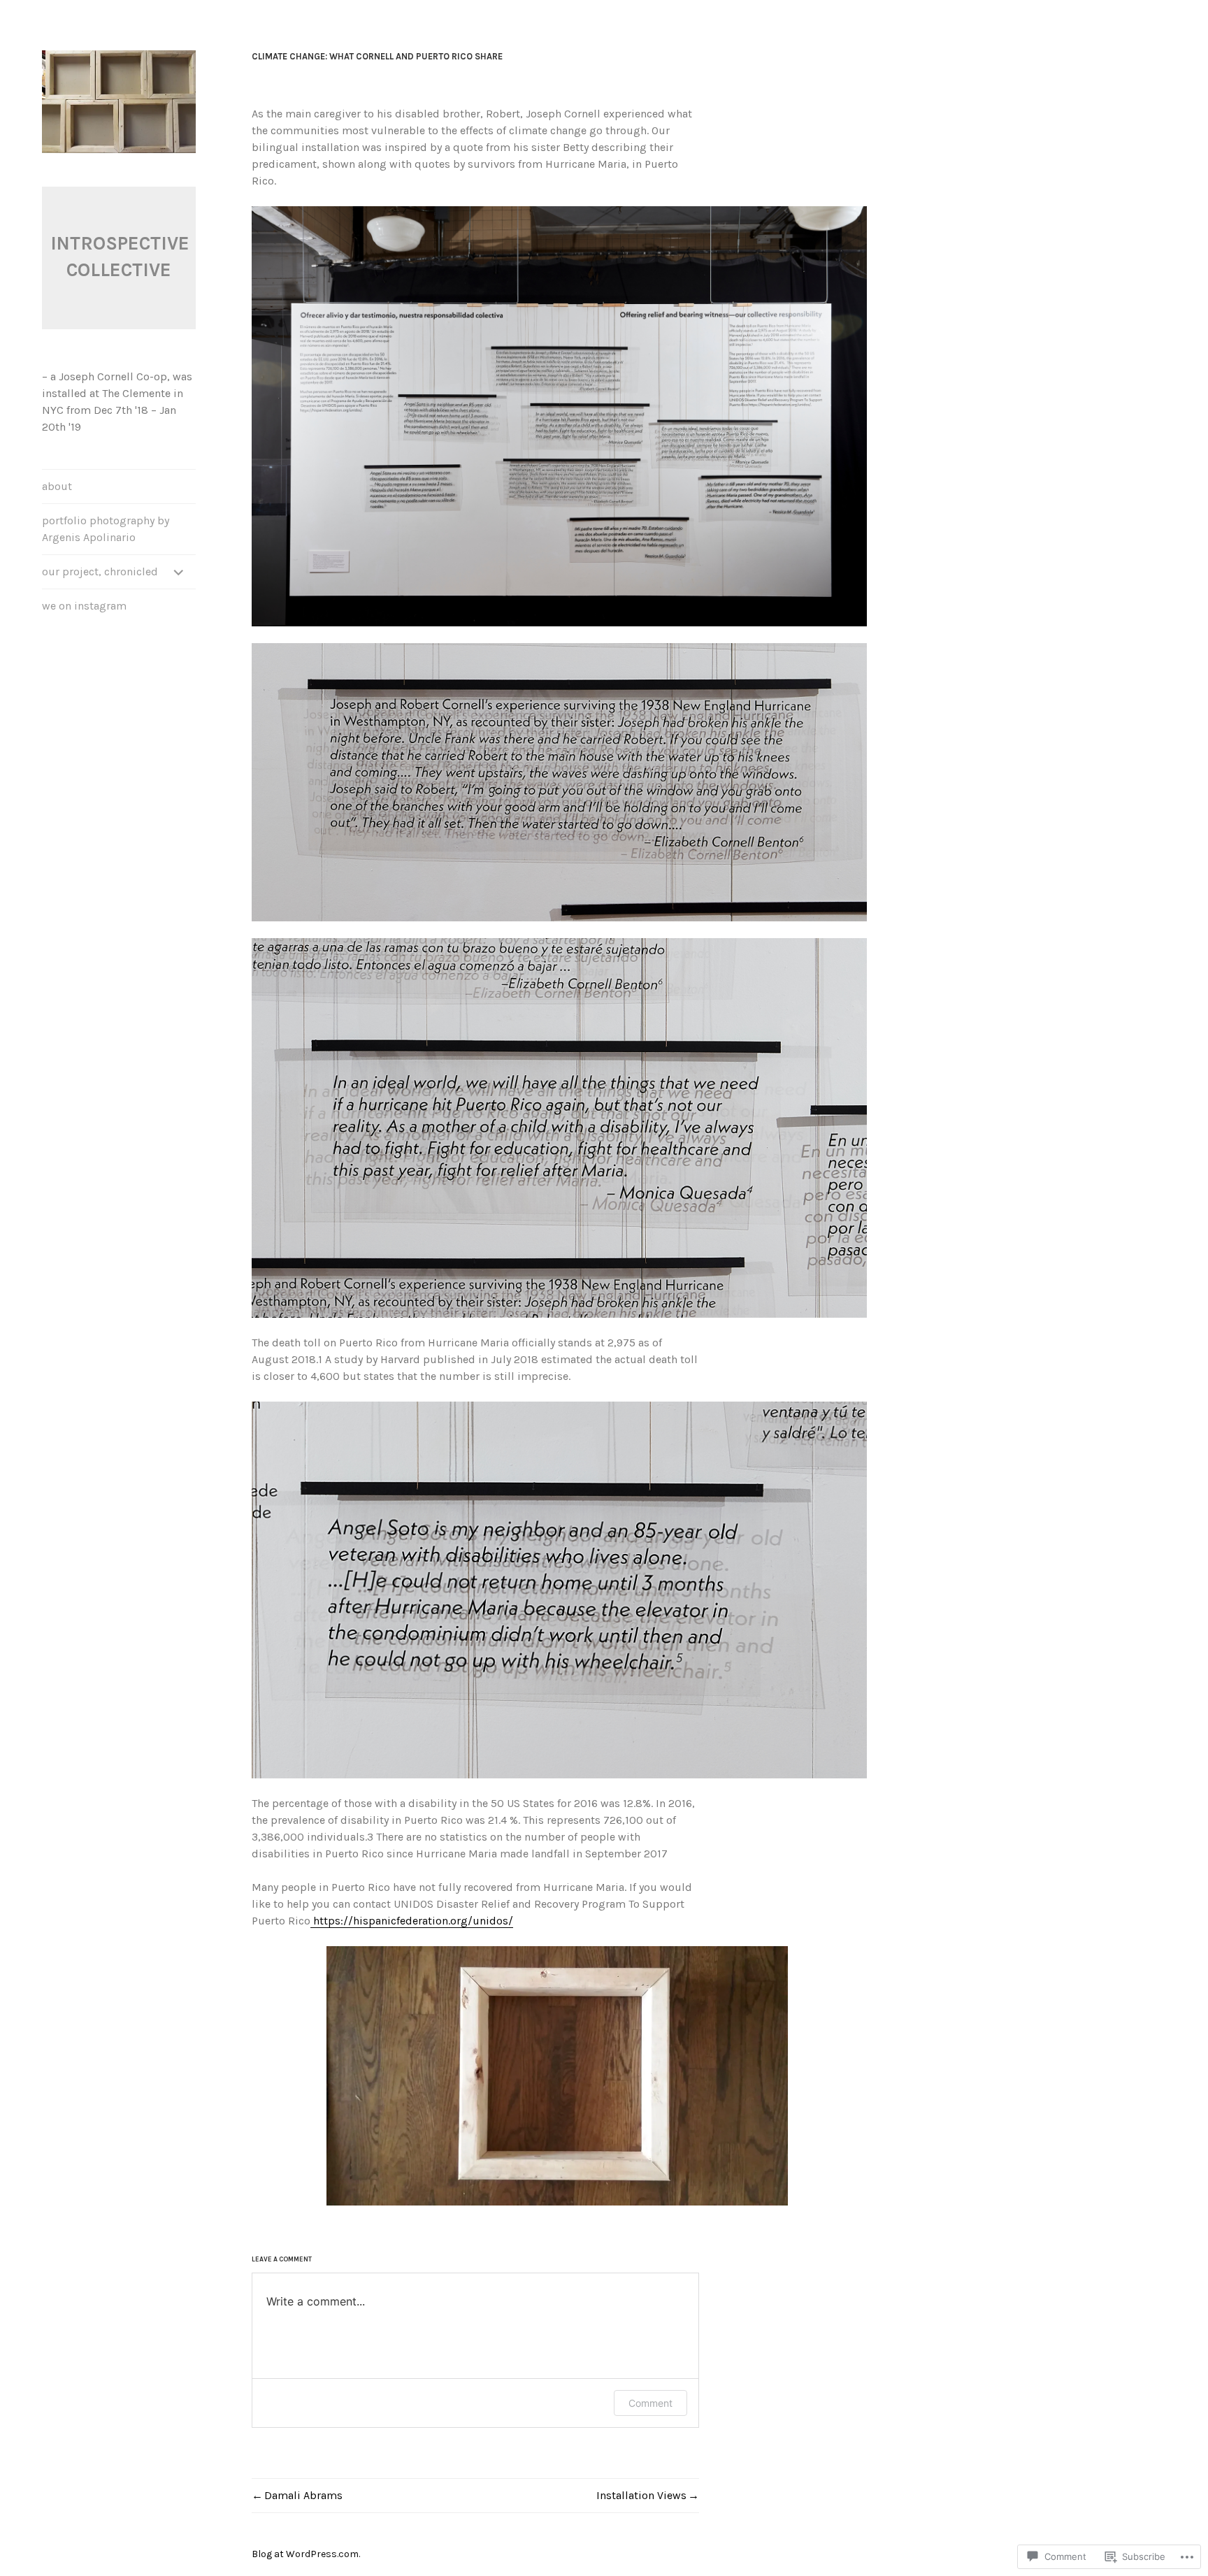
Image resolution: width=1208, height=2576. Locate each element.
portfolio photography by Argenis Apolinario (106, 529)
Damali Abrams (303, 2495)
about (57, 486)
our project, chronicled (100, 571)
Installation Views (641, 2495)
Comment (650, 2403)
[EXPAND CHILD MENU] (179, 572)
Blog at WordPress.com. (306, 2554)
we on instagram (84, 606)
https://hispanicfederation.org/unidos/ (412, 1921)
